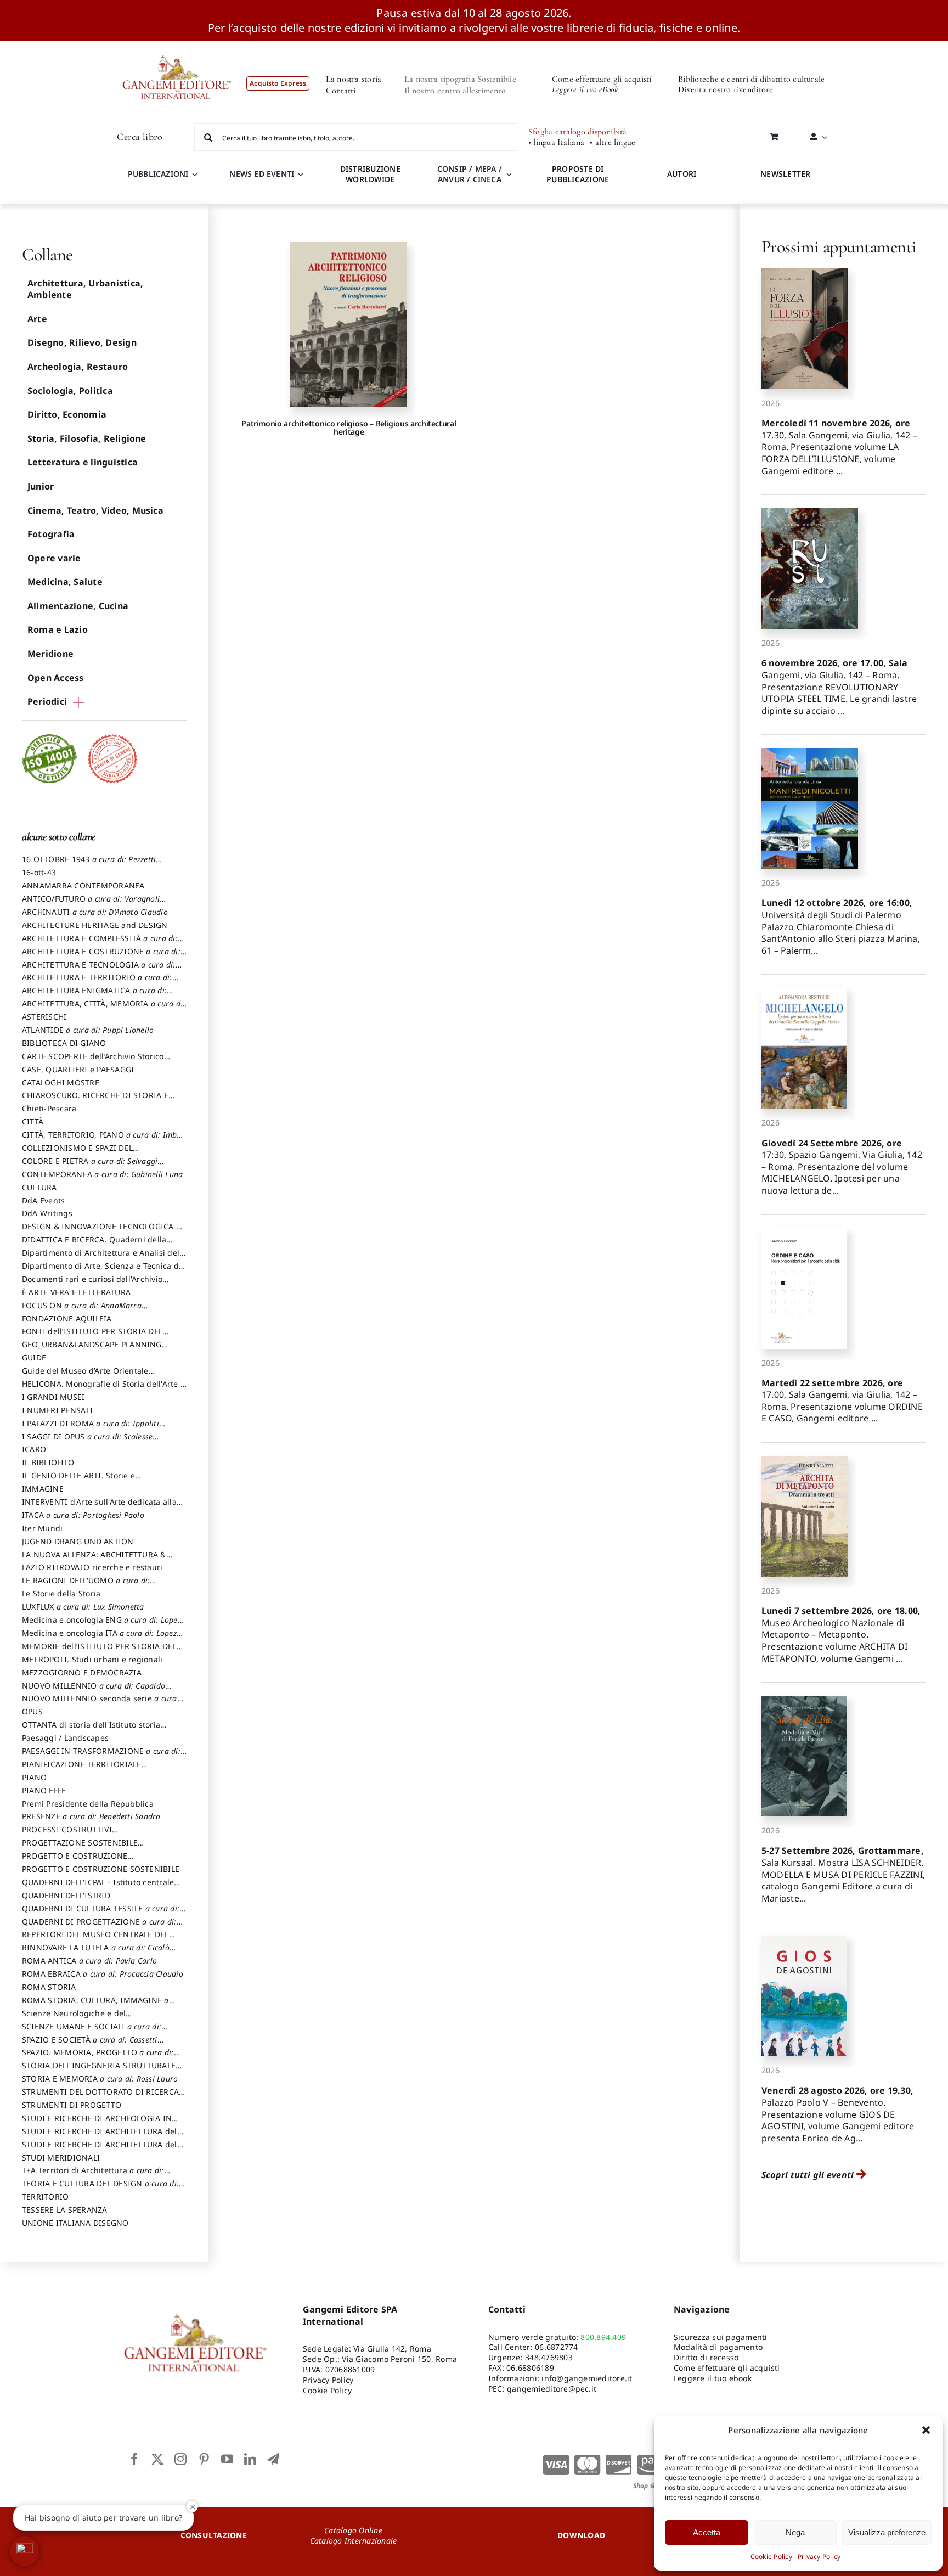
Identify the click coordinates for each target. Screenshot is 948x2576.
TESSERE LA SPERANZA (65, 2210)
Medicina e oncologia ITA (99, 1638)
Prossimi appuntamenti (839, 247)
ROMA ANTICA (89, 1961)
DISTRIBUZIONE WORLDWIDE (370, 174)
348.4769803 (549, 2357)
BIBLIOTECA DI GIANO (64, 1043)
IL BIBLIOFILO (48, 1462)
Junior (41, 486)
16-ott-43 (39, 872)
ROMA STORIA (49, 1987)
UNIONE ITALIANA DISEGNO (75, 2223)
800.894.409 (603, 2337)
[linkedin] (250, 2459)
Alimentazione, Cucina (78, 606)
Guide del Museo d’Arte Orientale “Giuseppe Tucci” (85, 1376)
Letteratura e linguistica (83, 462)
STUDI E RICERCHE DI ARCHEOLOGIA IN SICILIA (97, 2123)
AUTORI (682, 174)
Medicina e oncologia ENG (101, 1625)
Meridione (50, 654)
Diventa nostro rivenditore (726, 89)
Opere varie (54, 558)
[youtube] (227, 2459)
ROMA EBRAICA (103, 1974)
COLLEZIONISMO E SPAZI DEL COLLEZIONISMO (101, 1153)
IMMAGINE (43, 1489)
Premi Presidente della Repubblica (88, 1804)
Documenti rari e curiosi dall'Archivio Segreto (92, 1284)
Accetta (707, 2532)
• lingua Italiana (556, 142)
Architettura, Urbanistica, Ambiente (85, 289)
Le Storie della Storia (61, 1593)
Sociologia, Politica (70, 391)
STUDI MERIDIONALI (61, 2158)
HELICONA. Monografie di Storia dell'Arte (103, 1389)
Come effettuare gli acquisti (602, 79)
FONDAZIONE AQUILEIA (67, 1318)
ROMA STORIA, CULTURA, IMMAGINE (95, 2005)
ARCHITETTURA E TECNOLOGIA (99, 970)
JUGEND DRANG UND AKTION (78, 1541)
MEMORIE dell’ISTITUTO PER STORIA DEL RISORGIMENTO (99, 1651)
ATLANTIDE (88, 1030)
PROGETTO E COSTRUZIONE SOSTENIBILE (101, 1869)
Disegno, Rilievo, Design (82, 342)
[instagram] (180, 2459)
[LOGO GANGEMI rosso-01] (177, 45)
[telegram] (273, 2459)
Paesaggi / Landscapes (65, 1738)
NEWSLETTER (785, 174)
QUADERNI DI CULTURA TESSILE (101, 1914)
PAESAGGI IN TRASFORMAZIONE (101, 1756)
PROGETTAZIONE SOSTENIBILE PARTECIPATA (80, 1848)
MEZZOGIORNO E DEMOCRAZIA (82, 1672)
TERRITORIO (45, 2197)
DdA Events (43, 1200)
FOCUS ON (82, 1311)
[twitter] (157, 2459)
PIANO (34, 1777)
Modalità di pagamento (718, 2347)
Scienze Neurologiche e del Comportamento (74, 2018)
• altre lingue (613, 142)
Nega (795, 2532)
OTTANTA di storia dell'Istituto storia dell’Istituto (94, 1730)
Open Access (56, 678)
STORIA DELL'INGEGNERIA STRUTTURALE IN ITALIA (99, 2071)
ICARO (34, 1449)
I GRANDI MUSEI (53, 1397)
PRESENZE (91, 1816)
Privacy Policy (819, 2557)
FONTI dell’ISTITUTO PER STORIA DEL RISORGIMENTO (92, 1336)
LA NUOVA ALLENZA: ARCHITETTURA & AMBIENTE (94, 1560)
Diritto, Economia (67, 414)
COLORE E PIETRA (90, 1166)
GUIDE (34, 1357)
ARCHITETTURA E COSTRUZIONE (101, 957)
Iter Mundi (42, 1528)
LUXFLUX (83, 1607)
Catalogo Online (353, 2530)
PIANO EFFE (44, 1790)
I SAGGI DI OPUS (87, 1442)
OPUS (32, 1711)
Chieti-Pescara (49, 1108)
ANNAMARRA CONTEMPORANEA (83, 885)
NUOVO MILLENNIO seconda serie (100, 1703)
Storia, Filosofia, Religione (87, 438)
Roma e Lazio (58, 629)
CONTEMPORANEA (102, 1174)
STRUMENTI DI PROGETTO (72, 2105)
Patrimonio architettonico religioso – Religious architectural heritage (349, 428)
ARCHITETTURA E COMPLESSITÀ (100, 943)
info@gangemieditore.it (587, 2378)
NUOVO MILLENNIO (94, 1691)
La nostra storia (354, 79)
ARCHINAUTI (95, 912)
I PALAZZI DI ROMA (91, 1428)
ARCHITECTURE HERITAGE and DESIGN (95, 925)
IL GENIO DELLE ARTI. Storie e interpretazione (78, 1481)
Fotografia (51, 534)
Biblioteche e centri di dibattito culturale (751, 79)
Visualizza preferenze (887, 2532)
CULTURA (39, 1187)
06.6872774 (556, 2347)
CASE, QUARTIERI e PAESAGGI (78, 1069)
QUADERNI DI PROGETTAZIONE (99, 1927)
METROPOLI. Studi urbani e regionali (92, 1659)
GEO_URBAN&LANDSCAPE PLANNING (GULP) (92, 1349)
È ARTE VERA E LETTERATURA (76, 1292)
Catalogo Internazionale (354, 2541)
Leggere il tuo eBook (585, 89)
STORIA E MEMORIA (100, 2079)
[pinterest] (204, 2459)
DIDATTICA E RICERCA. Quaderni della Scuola (94, 1245)
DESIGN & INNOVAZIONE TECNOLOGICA (101, 1231)
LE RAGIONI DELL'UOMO (86, 1585)
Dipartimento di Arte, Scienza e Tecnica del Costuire (104, 1271)
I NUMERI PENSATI (57, 1410)
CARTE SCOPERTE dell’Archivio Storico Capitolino (93, 1061)
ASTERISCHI (44, 1017)
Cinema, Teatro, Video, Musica (95, 510)
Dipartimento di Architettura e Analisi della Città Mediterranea (104, 1258)
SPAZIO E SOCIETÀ (90, 2045)
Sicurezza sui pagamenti (721, 2337)
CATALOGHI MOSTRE (61, 1082)
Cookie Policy (771, 2557)
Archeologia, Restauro (78, 367)
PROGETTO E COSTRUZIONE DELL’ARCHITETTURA (75, 1861)
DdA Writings (47, 1213)
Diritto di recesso (706, 2357)
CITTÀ (33, 1121)
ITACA (83, 1515)
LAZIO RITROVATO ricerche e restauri (92, 1567)
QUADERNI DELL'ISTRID (66, 1895)
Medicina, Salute (65, 582)
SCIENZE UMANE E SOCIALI (92, 2032)
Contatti (341, 91)
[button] (926, 2430)
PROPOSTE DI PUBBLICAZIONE (578, 174)
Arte (37, 319)
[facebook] (134, 2459)
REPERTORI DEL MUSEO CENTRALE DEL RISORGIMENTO (95, 1939)
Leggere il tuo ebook (713, 2378)
